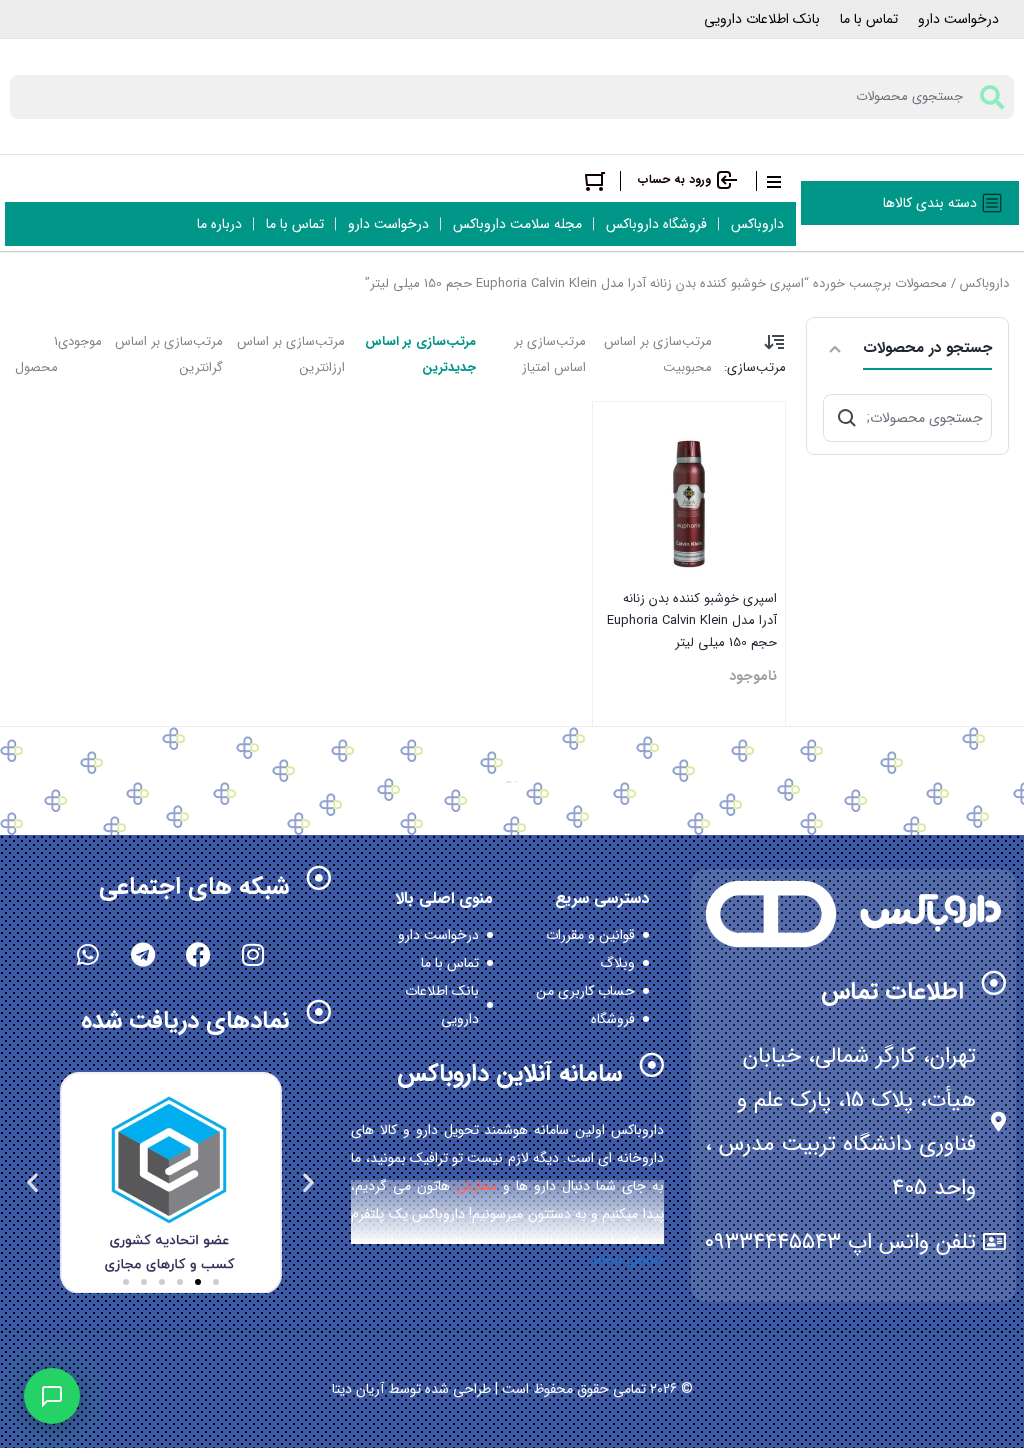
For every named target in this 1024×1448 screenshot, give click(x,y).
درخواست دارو (958, 19)
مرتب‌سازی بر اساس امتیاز (550, 354)
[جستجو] (847, 418)
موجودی (80, 341)
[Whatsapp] (88, 954)
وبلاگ (617, 963)
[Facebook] (198, 954)
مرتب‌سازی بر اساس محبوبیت (657, 354)
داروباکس (984, 283)
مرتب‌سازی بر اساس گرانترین (169, 354)
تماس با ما (869, 19)
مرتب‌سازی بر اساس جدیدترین (420, 354)
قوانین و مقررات (590, 935)
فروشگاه (613, 1019)
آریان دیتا (358, 1389)
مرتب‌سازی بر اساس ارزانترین (291, 354)
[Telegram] (143, 954)
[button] (308, 1181)
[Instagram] (253, 954)
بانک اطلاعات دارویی (762, 19)
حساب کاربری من (585, 991)
